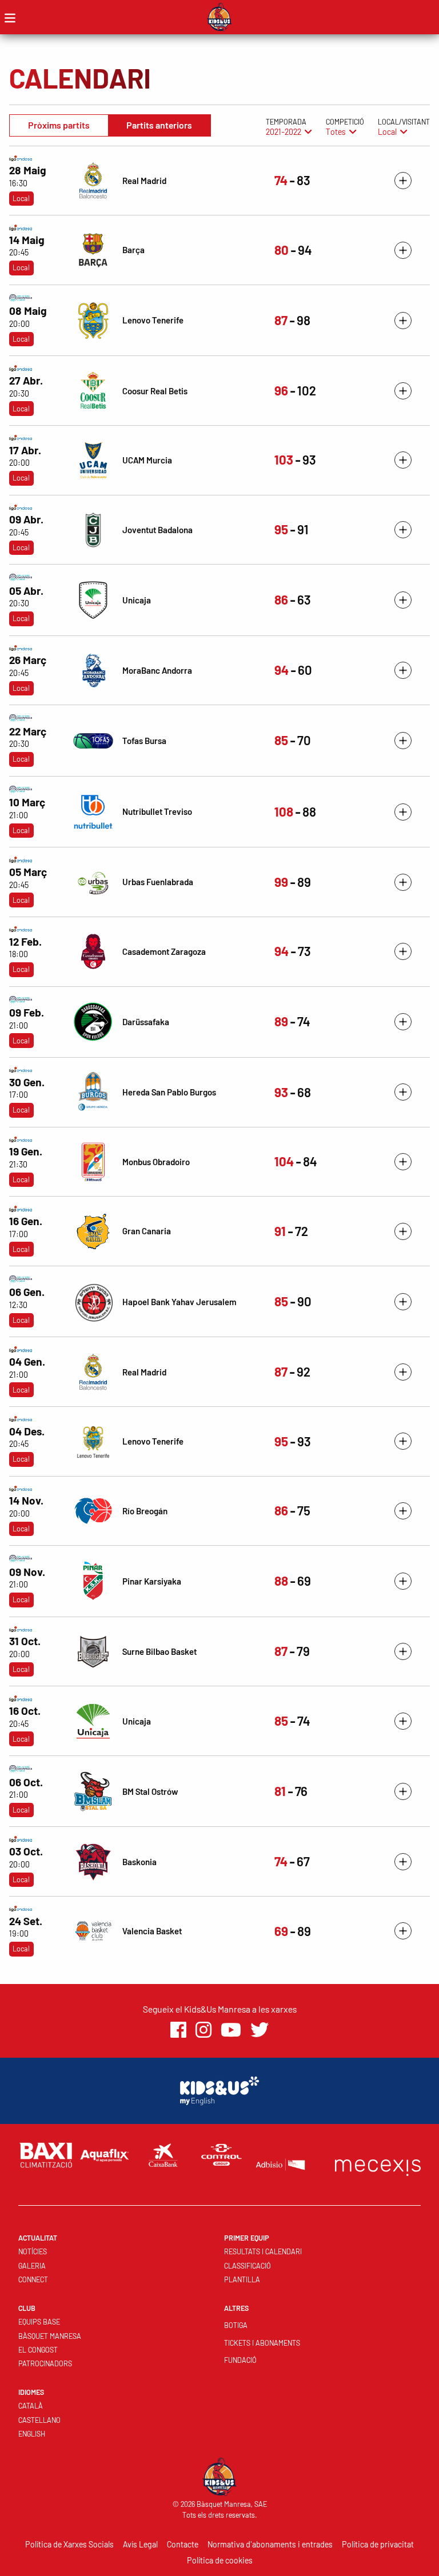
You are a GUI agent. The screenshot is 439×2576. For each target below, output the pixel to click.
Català (31, 2406)
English (32, 2434)
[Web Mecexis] (378, 2165)
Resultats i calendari (263, 2251)
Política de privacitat (378, 2544)
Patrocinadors (45, 2363)
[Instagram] (203, 2030)
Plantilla (242, 2279)
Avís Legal (140, 2544)
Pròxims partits (59, 125)
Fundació (240, 2360)
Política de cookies (220, 2560)
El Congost (38, 2350)
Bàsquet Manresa (50, 2336)
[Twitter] (260, 2030)
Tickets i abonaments (262, 2343)
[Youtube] (231, 2030)
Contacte (183, 2544)
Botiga (236, 2325)
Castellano (39, 2420)
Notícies (33, 2251)
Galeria (32, 2266)
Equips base (39, 2322)
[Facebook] (178, 2030)
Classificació (248, 2266)
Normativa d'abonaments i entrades (270, 2544)
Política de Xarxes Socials (69, 2544)
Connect (33, 2279)
